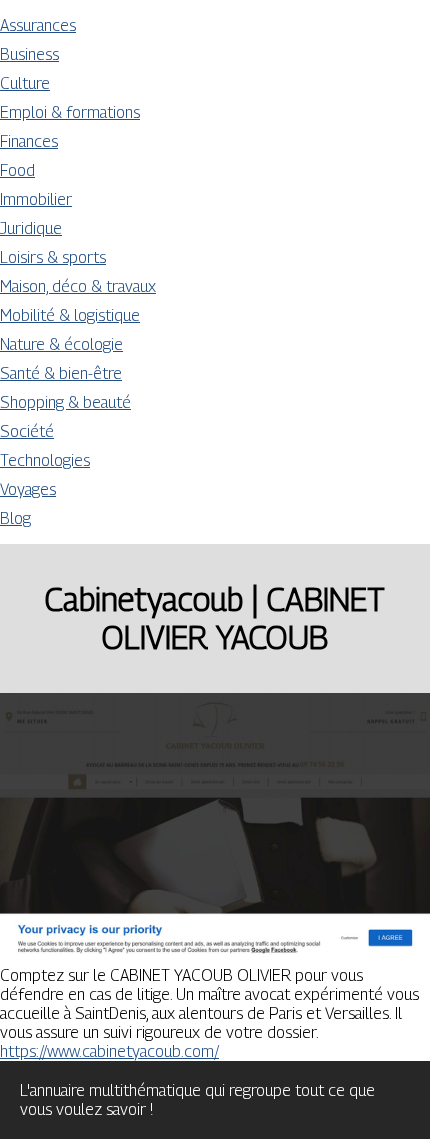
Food (17, 170)
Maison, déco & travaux (78, 286)
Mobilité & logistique (70, 315)
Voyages (28, 489)
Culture (25, 83)
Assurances (38, 25)
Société (27, 431)
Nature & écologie (61, 344)
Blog (15, 518)
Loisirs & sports (53, 257)
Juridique (31, 228)
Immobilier (36, 199)
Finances (29, 141)
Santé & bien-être (61, 373)
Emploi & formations (70, 112)
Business (29, 54)
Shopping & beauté (65, 402)
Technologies (45, 460)
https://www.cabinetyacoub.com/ (109, 1051)
